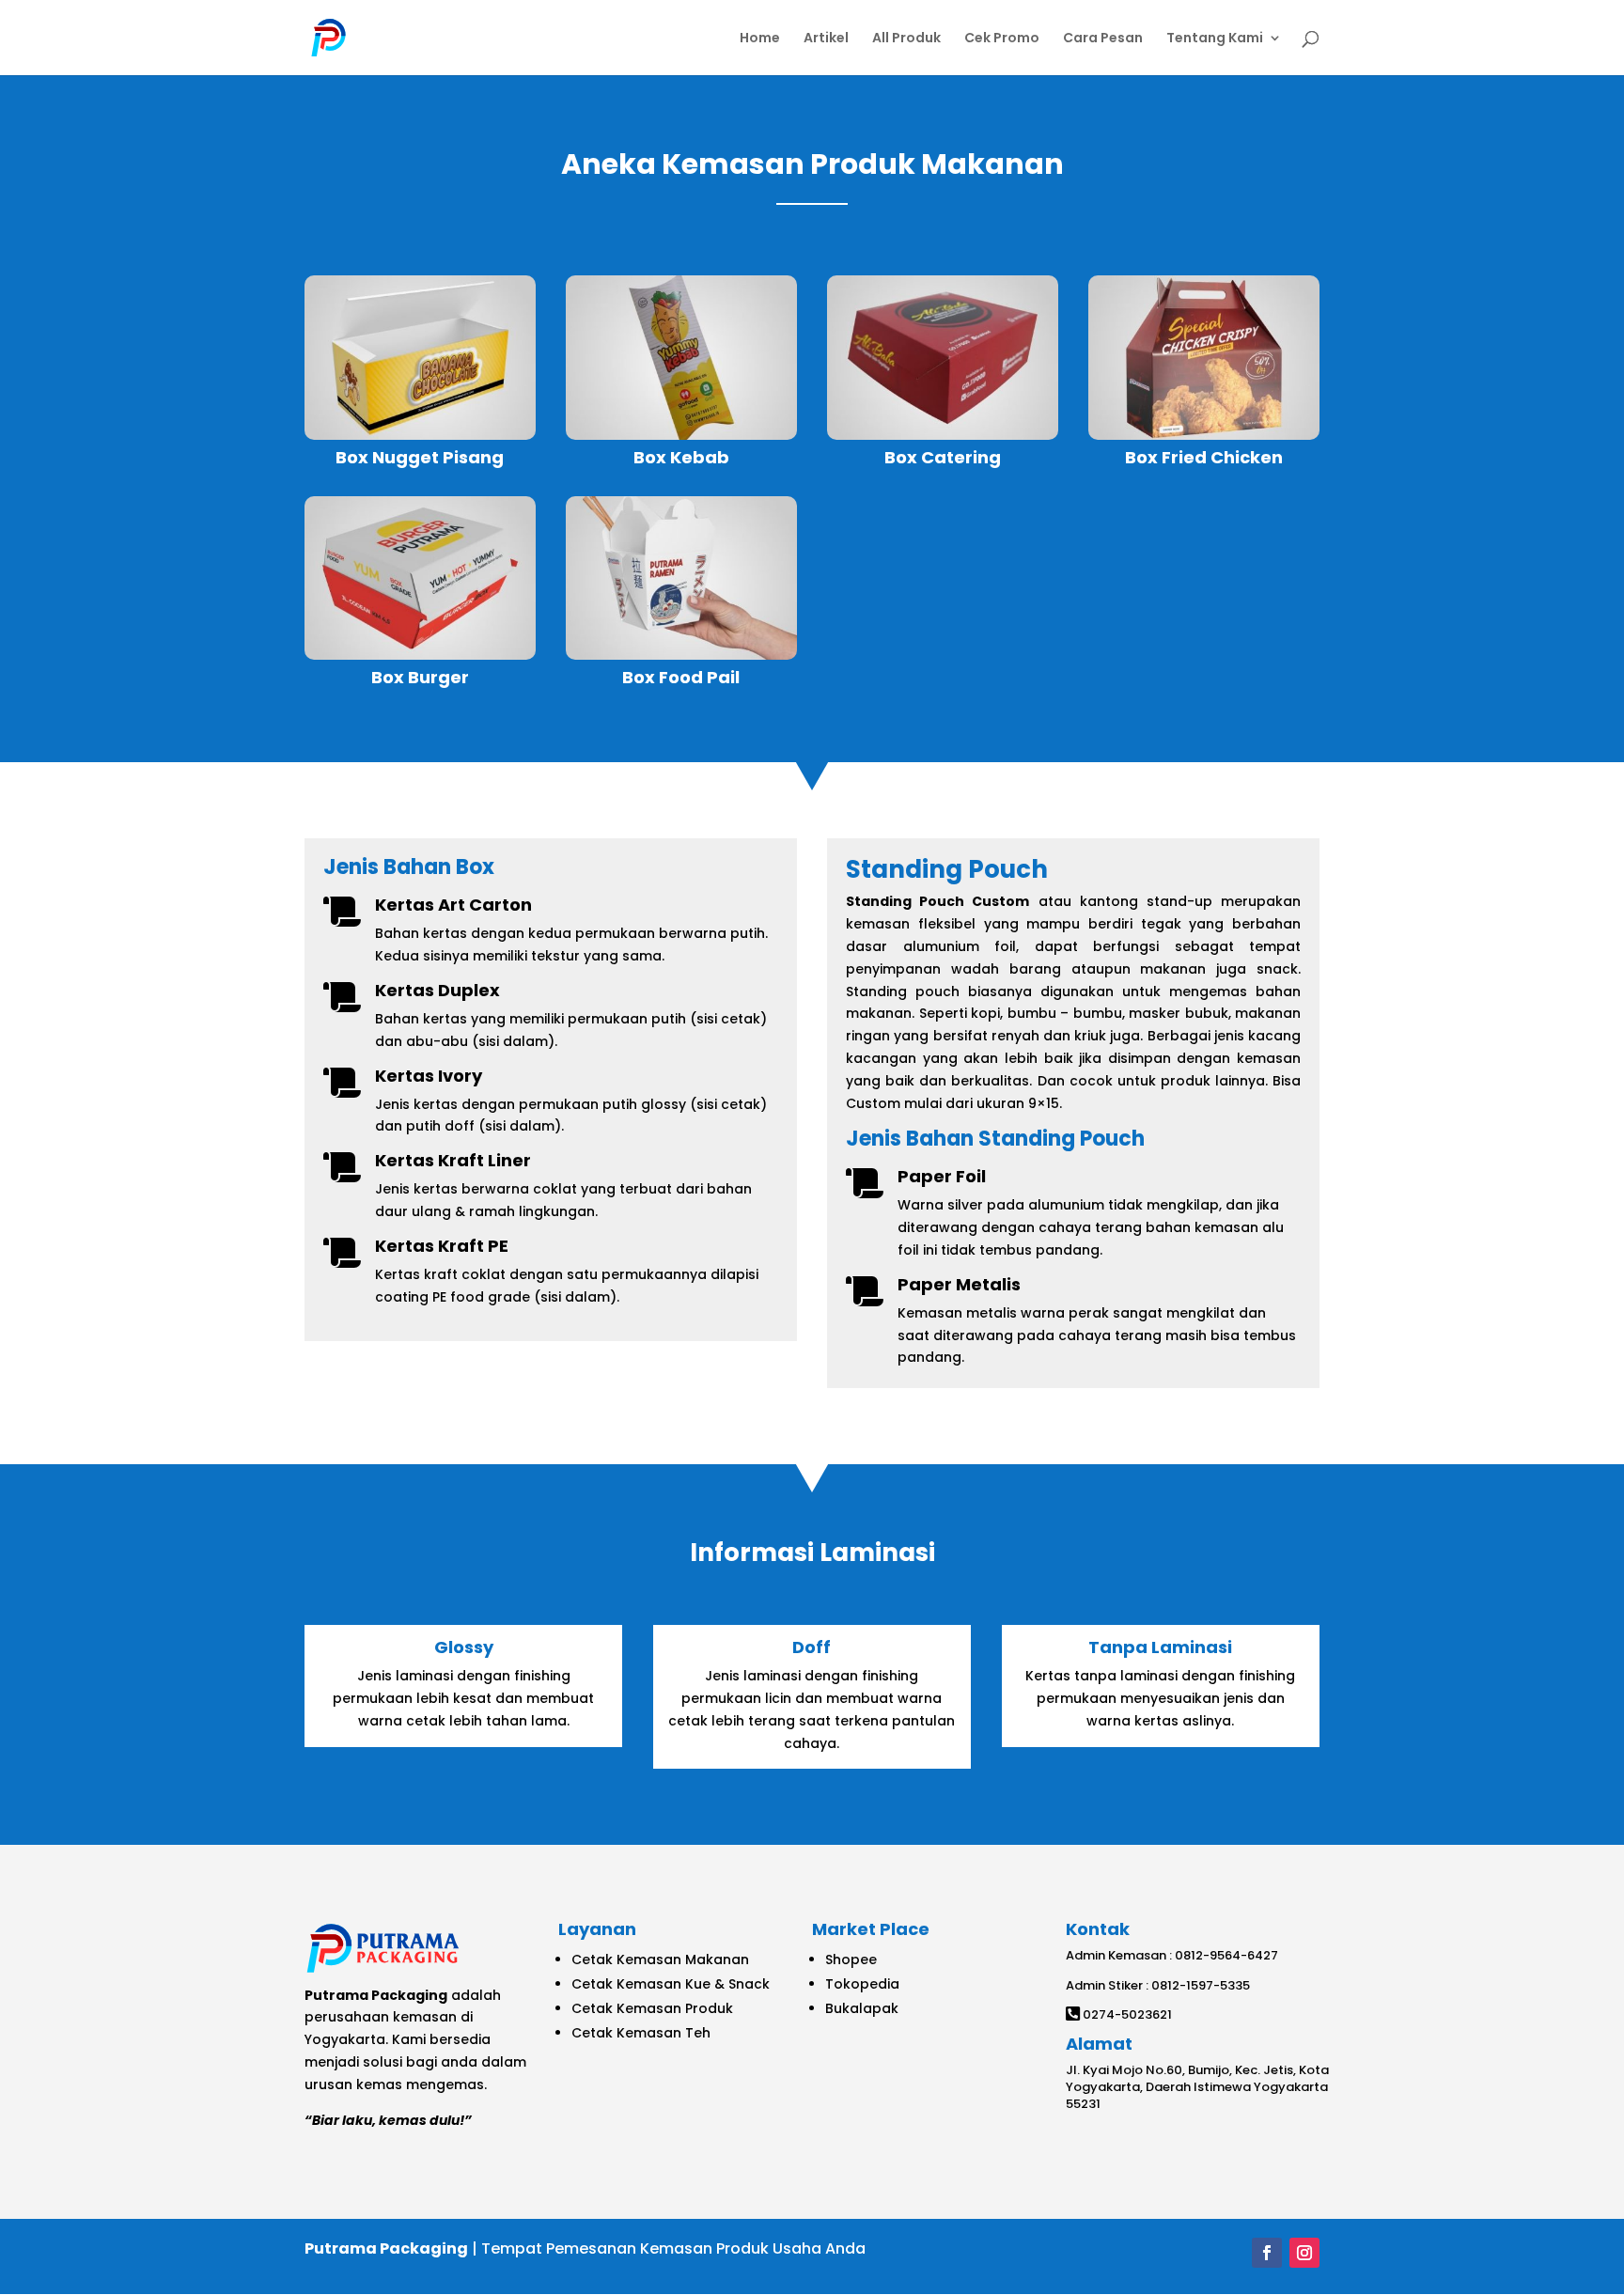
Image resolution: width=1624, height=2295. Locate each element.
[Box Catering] (943, 357)
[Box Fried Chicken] (1204, 357)
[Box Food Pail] (681, 578)
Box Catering (943, 457)
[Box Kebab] (681, 357)
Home (760, 39)
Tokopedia (862, 1984)
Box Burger (420, 677)
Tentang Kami (1215, 39)
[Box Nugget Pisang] (420, 357)
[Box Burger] (420, 578)
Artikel (826, 39)
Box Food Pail (681, 677)
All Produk (906, 39)
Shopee (851, 1959)
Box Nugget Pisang (420, 457)
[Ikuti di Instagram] (1304, 2253)
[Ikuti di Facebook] (1267, 2253)
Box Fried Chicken (1204, 457)
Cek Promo (1002, 39)
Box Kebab (681, 457)
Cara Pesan (1103, 39)
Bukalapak (862, 2008)
